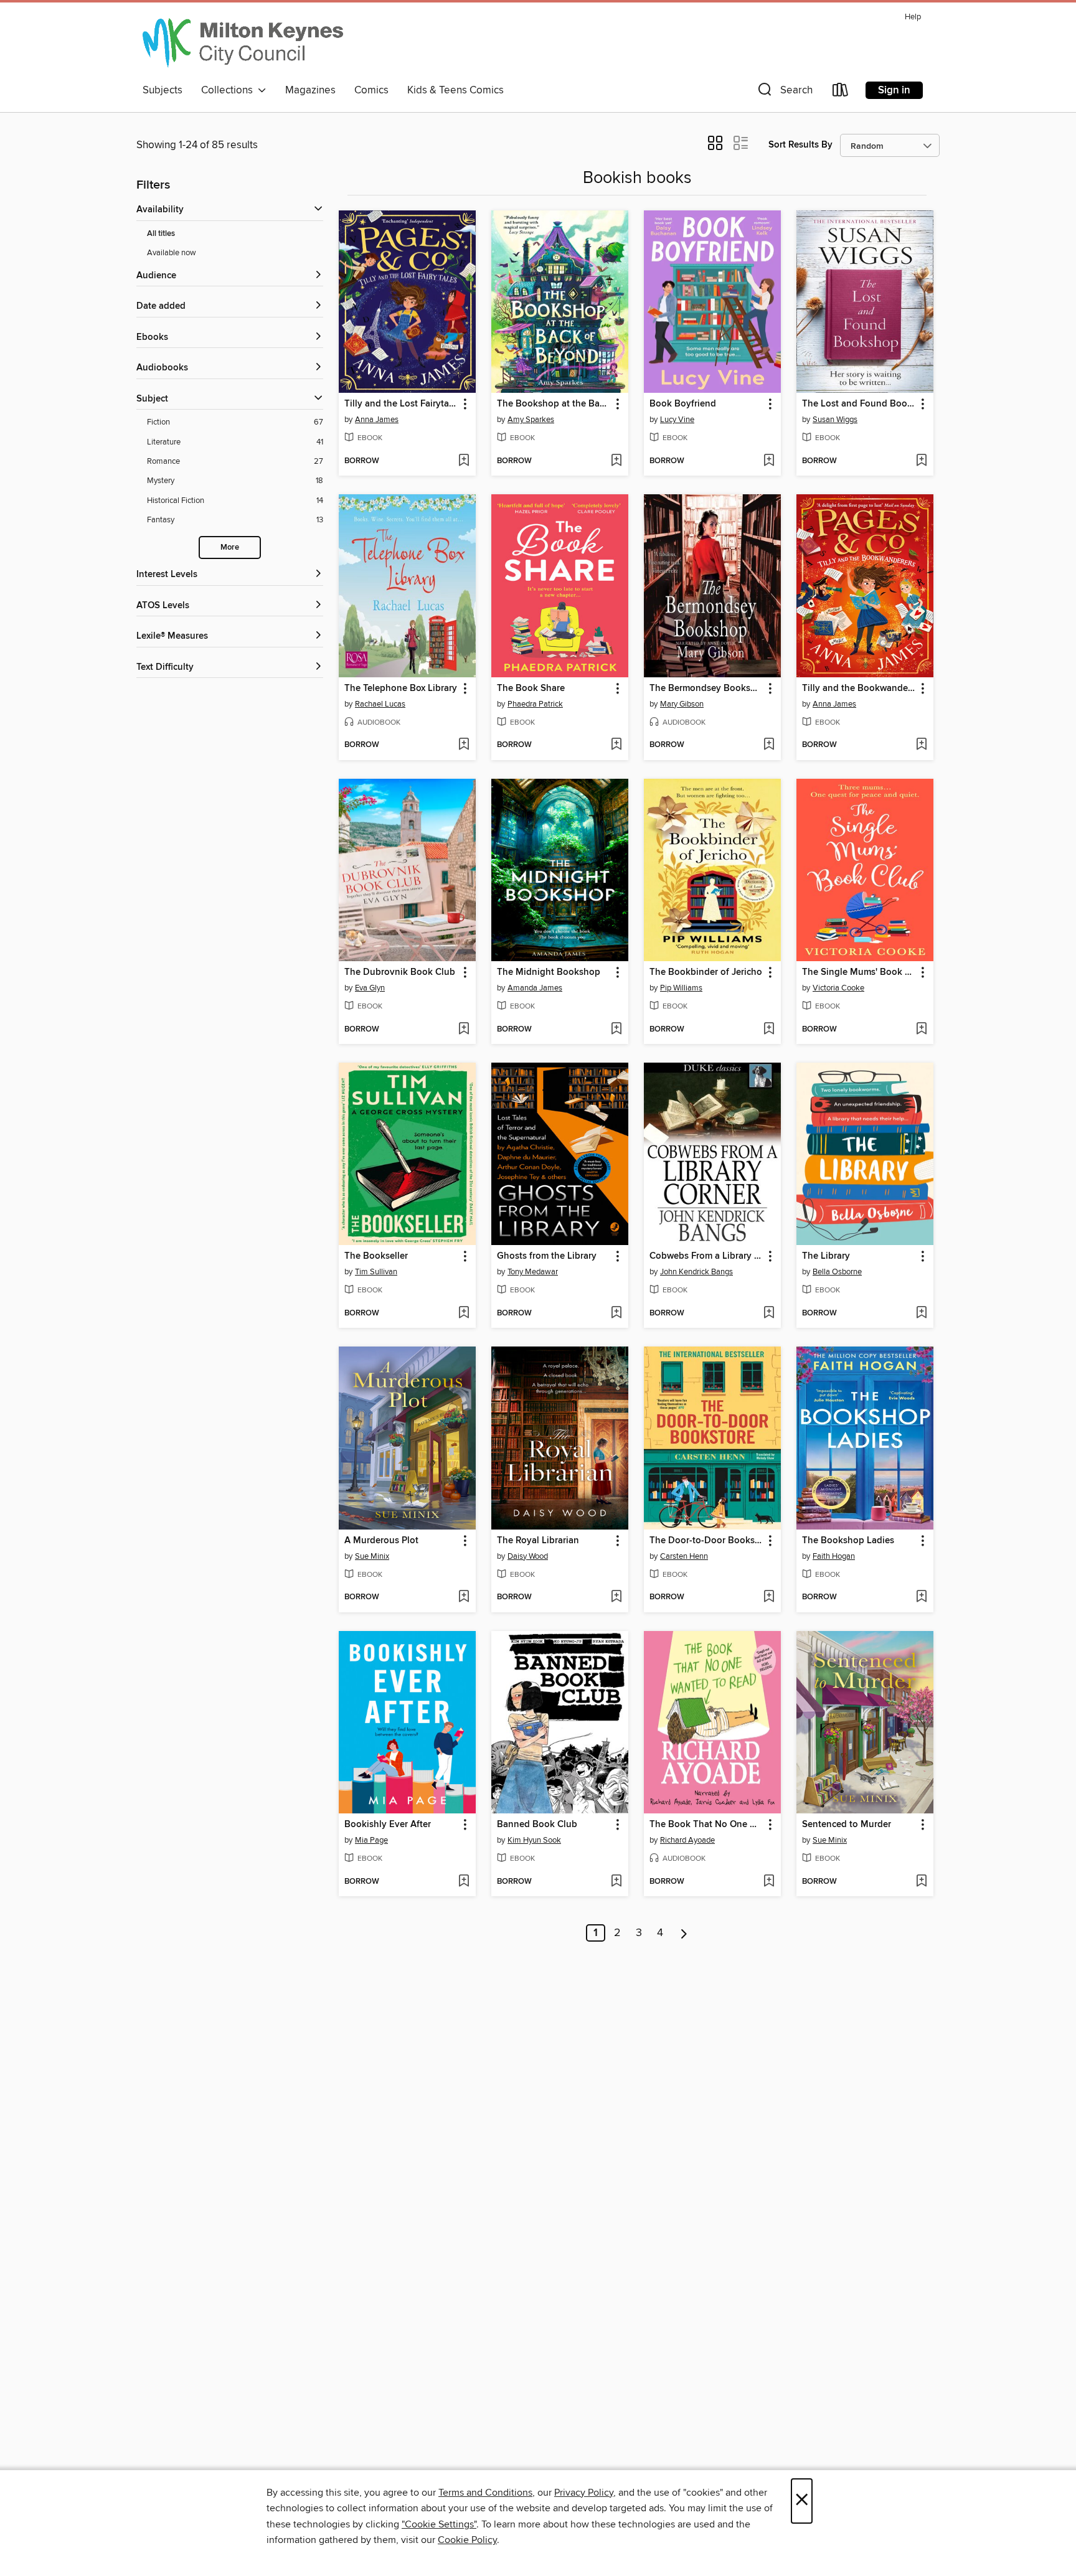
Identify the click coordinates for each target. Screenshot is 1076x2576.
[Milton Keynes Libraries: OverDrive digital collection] (243, 43)
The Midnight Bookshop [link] (549, 972)
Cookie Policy (467, 2540)
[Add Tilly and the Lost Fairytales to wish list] (464, 461)
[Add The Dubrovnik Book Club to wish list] (464, 1030)
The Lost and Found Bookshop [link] (859, 404)
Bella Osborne (837, 1272)
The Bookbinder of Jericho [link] (706, 972)
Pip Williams (681, 988)
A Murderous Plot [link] (381, 1541)
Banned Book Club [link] (537, 1825)
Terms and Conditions (485, 2493)
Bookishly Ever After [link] (388, 1825)
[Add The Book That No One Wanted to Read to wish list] (769, 1882)
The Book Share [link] (531, 689)
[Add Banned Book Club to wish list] (616, 1882)
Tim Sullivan (376, 1272)
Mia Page (371, 1840)
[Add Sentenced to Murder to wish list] (921, 1882)
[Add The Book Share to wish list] (616, 745)
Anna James (377, 420)
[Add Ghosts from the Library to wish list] (616, 1314)
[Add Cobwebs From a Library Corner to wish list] (769, 1314)
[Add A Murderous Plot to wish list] (464, 1597)
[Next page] (684, 1933)
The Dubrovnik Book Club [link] (400, 972)
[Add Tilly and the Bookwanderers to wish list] (921, 745)
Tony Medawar (533, 1272)
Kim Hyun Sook (534, 1840)
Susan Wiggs (835, 420)
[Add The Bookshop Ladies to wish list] (921, 1597)
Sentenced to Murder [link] (847, 1825)
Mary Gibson (682, 704)
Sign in (894, 90)
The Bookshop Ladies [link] (848, 1541)
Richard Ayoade (687, 1840)
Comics (371, 90)
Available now (172, 253)
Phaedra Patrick (535, 704)
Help (913, 17)
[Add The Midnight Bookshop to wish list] (616, 1030)
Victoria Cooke (838, 988)
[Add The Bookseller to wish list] (464, 1314)
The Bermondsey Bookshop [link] (706, 689)
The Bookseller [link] (376, 1256)
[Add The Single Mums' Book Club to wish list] (921, 1030)
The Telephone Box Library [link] (401, 689)
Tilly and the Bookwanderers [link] (859, 689)
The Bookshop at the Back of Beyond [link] (554, 404)
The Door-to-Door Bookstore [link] (706, 1541)
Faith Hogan (834, 1556)
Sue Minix (372, 1556)
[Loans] (841, 92)
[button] (784, 92)
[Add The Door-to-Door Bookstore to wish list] (769, 1597)
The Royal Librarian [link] (538, 1541)
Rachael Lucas (380, 704)
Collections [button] (229, 90)
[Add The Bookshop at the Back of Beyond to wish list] (616, 461)
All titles (161, 234)
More (230, 548)
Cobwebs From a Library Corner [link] (706, 1256)
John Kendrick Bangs (696, 1272)
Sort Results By (800, 145)
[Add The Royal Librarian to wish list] (616, 1597)
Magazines (310, 90)
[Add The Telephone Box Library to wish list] (464, 745)
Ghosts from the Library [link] (547, 1256)
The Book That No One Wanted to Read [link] (706, 1825)
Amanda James (535, 988)
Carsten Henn (684, 1556)
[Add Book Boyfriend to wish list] (769, 461)
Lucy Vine (677, 420)
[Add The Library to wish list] (921, 1314)
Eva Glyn (370, 988)
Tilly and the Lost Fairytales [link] (401, 404)
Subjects (163, 90)
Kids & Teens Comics (455, 90)
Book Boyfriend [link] (683, 404)
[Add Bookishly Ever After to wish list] (464, 1882)
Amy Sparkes (531, 420)
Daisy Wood (528, 1556)
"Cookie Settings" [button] (439, 2524)
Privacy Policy (584, 2493)
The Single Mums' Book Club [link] (859, 972)
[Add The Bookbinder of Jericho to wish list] (769, 1030)
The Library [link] (826, 1256)
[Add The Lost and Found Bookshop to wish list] (921, 461)
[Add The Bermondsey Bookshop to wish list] (769, 745)
